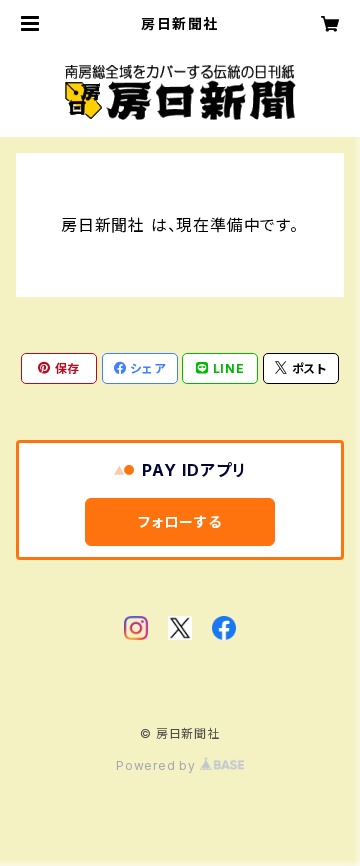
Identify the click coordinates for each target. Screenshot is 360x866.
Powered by (158, 765)
